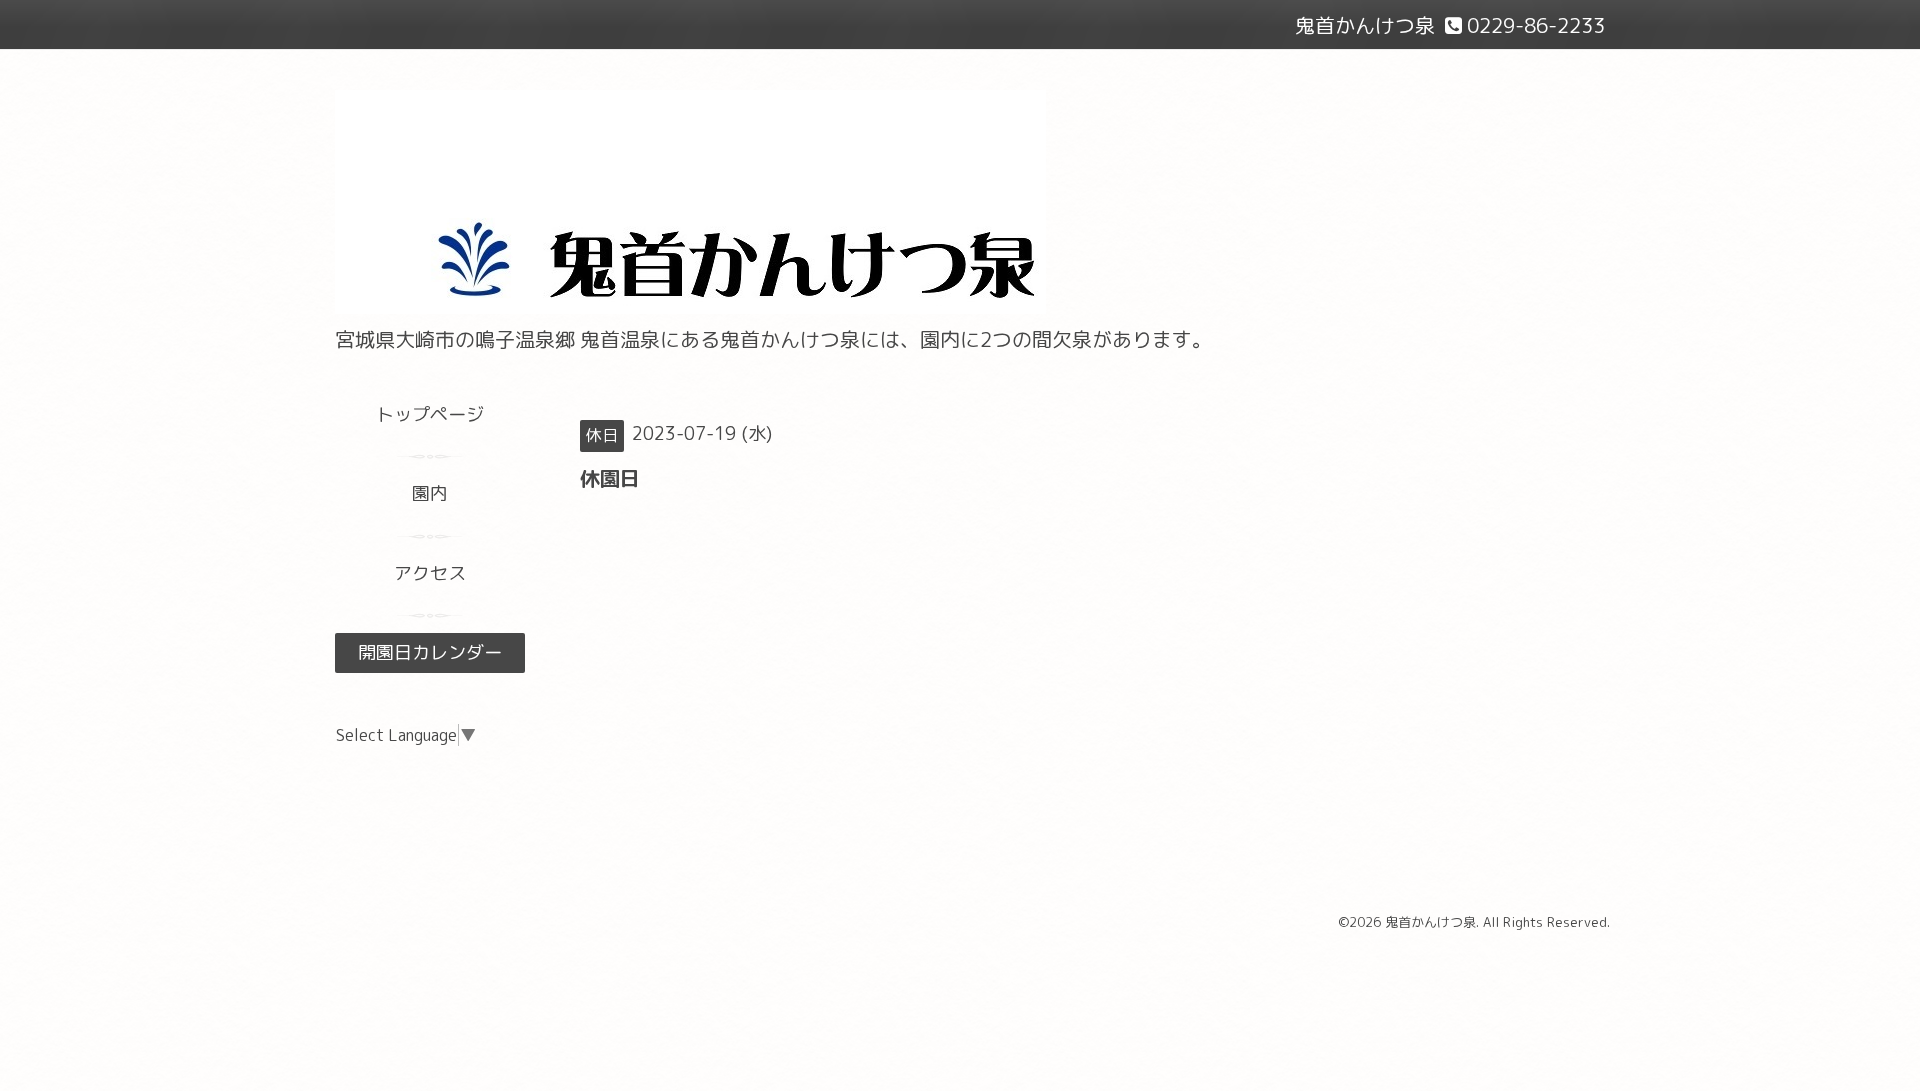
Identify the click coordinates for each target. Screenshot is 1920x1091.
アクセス (430, 573)
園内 (430, 493)
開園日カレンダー (430, 652)
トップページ (430, 414)
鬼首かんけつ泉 (1430, 922)
